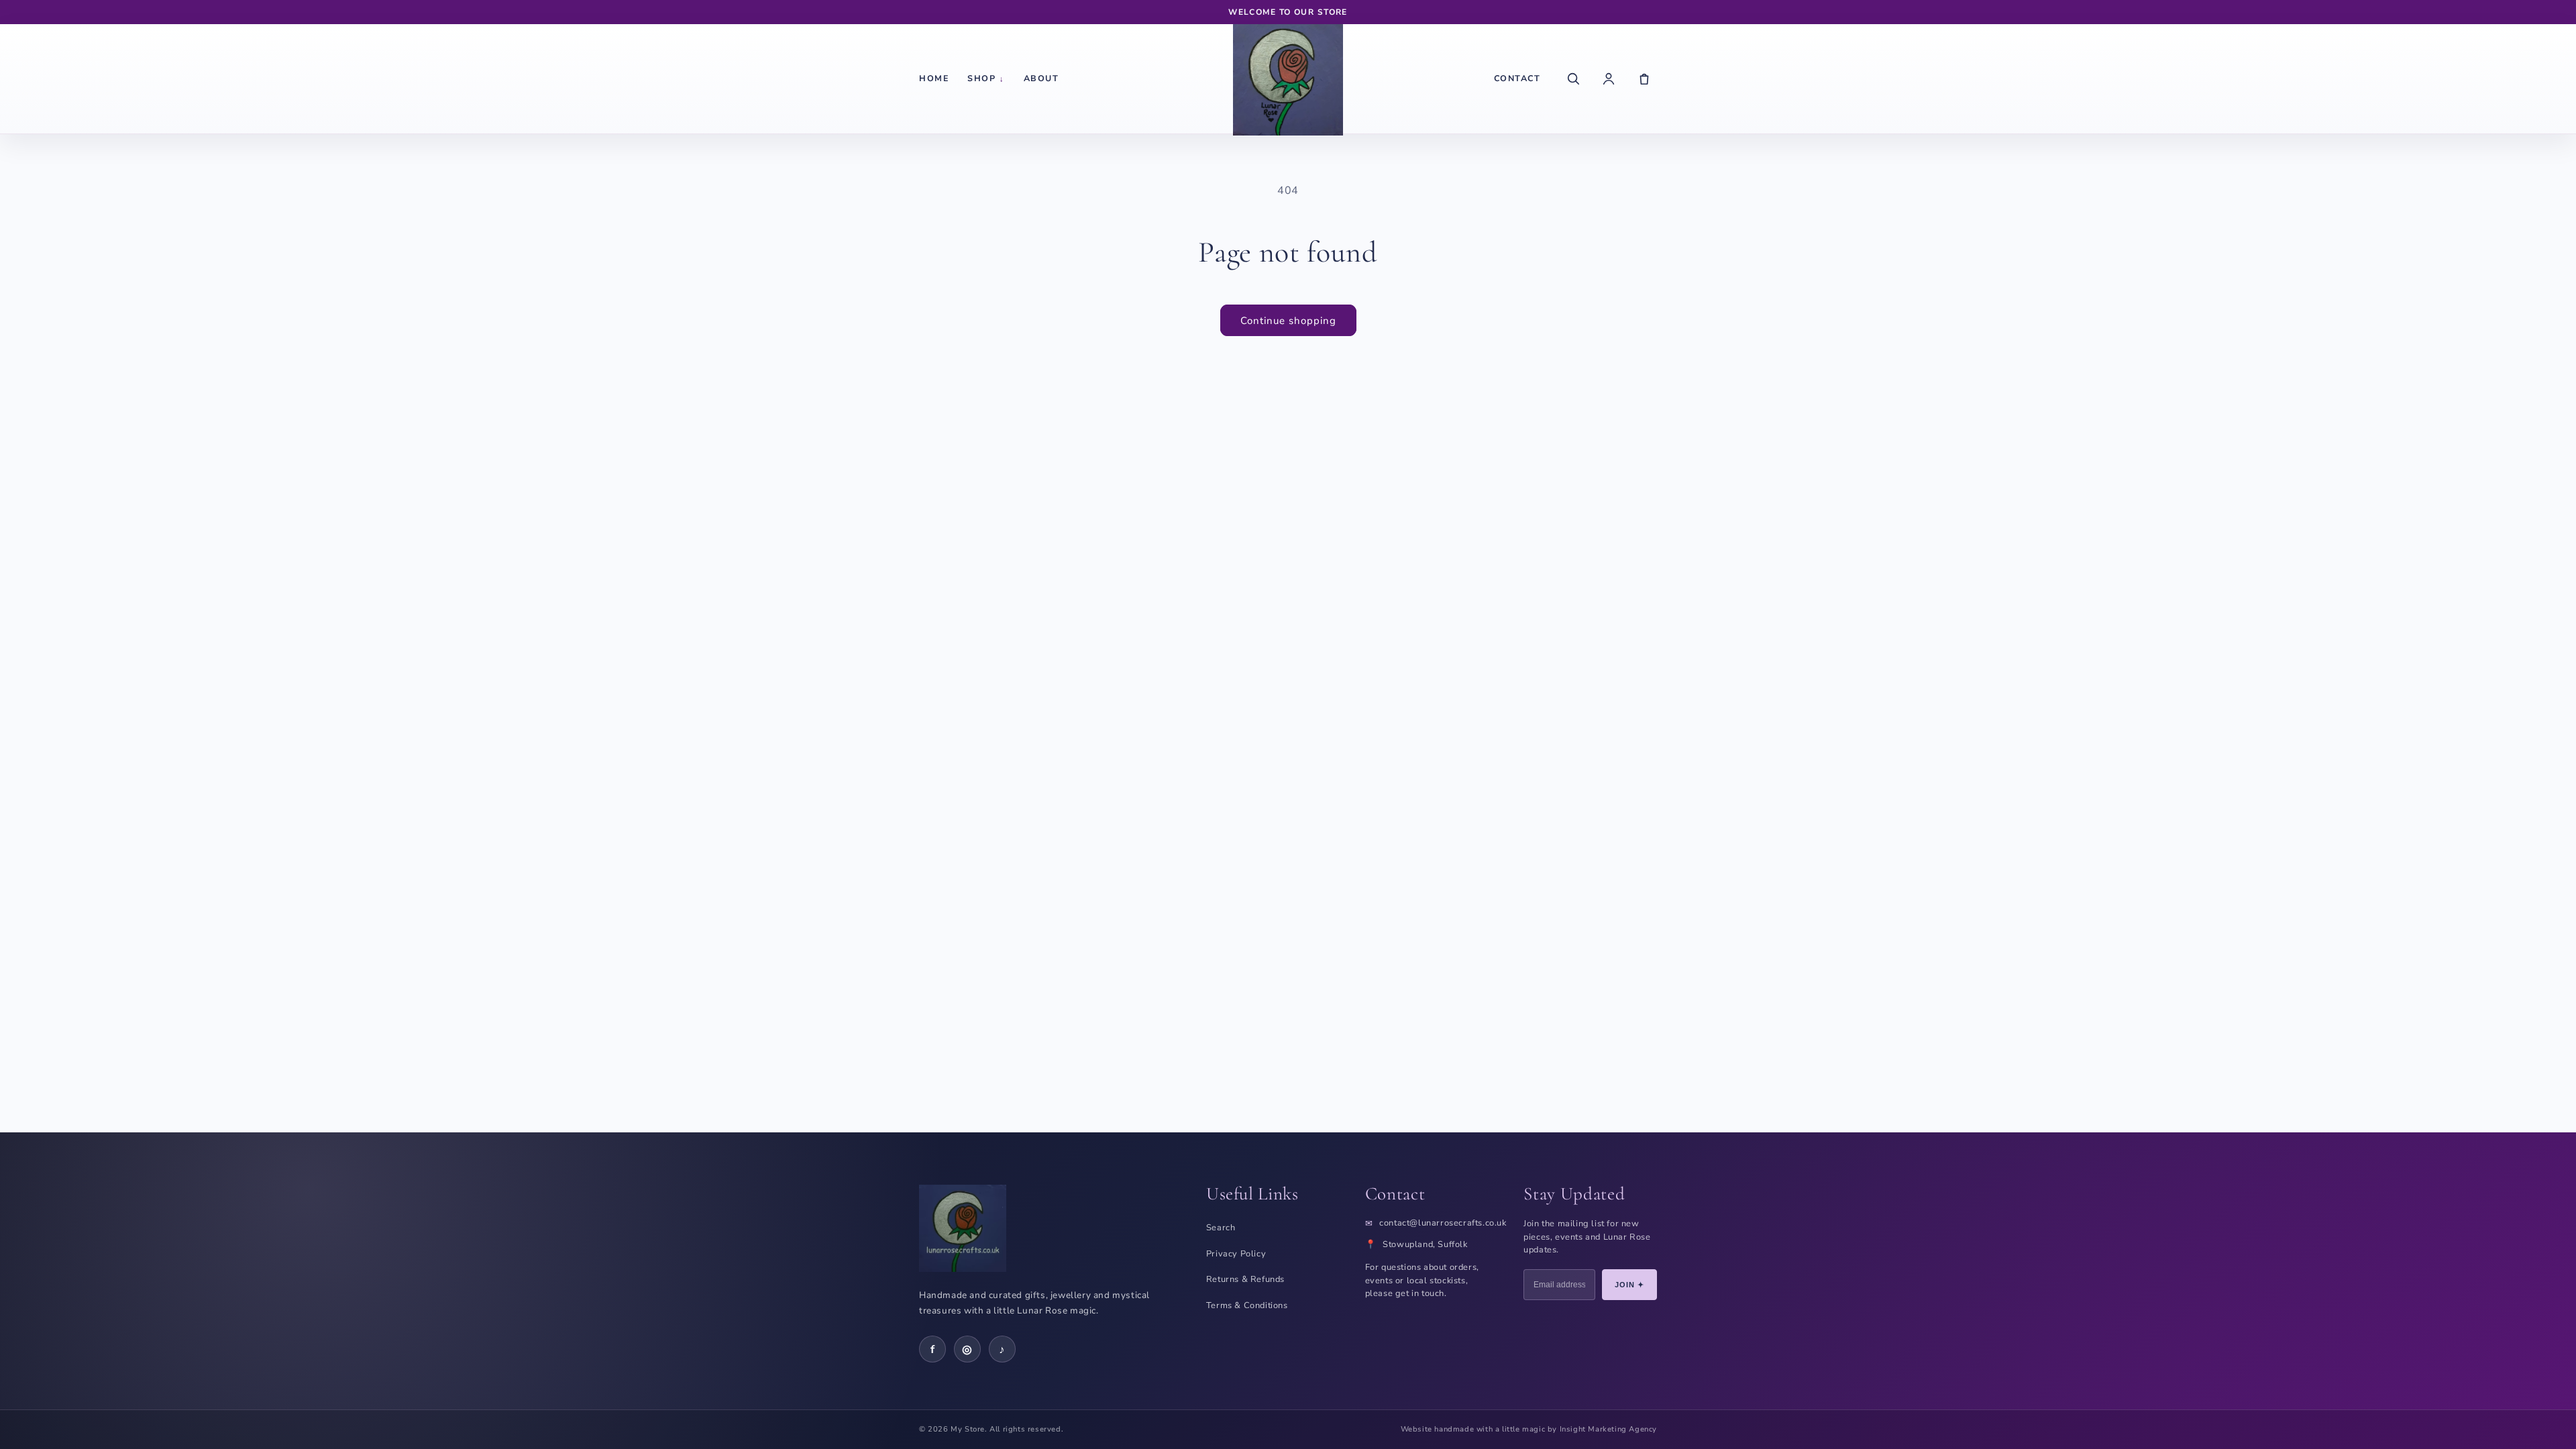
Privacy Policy (1236, 1254)
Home (934, 78)
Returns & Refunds (1245, 1279)
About (1041, 78)
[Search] (1573, 78)
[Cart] (1644, 78)
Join (1630, 1285)
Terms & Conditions (1247, 1305)
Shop (986, 78)
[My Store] (1288, 78)
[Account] (1609, 78)
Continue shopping (1288, 321)
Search (1221, 1228)
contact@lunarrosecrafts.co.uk (1443, 1223)
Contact (1517, 78)
